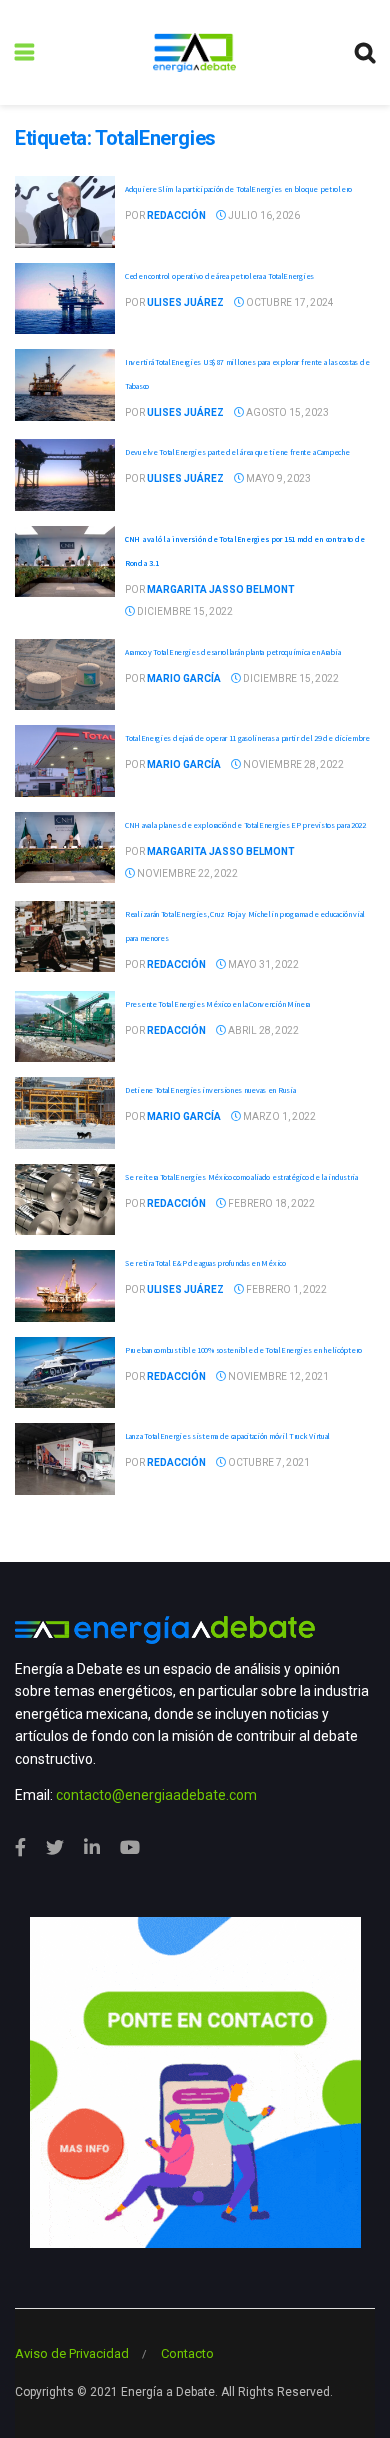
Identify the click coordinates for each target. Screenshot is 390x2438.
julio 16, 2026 (263, 215)
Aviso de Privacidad (72, 2353)
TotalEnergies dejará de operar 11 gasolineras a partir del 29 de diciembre (247, 738)
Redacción (176, 215)
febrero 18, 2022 (270, 1203)
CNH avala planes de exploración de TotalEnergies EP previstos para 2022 (245, 825)
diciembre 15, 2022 (184, 611)
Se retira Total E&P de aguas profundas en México (205, 1263)
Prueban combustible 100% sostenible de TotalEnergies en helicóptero (243, 1350)
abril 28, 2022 (262, 1030)
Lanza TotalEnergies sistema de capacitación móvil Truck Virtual (227, 1436)
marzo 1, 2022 (278, 1116)
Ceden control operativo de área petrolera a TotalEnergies (219, 276)
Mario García (184, 678)
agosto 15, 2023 (286, 412)
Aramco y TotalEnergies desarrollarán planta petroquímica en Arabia (232, 652)
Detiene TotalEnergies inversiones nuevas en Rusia (210, 1090)
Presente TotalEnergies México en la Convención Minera (217, 1004)
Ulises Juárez (185, 302)
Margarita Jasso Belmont (221, 589)
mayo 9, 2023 (277, 478)
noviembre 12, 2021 (277, 1376)
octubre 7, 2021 (268, 1462)
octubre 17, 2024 (289, 302)
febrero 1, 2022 (285, 1289)
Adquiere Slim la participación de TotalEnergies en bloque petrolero (238, 189)
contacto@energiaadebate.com (156, 1795)
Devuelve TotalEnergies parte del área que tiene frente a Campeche (237, 452)
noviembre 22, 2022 (186, 873)
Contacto (187, 2353)
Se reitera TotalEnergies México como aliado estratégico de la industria (241, 1177)
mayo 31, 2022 (262, 964)
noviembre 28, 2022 (292, 764)
